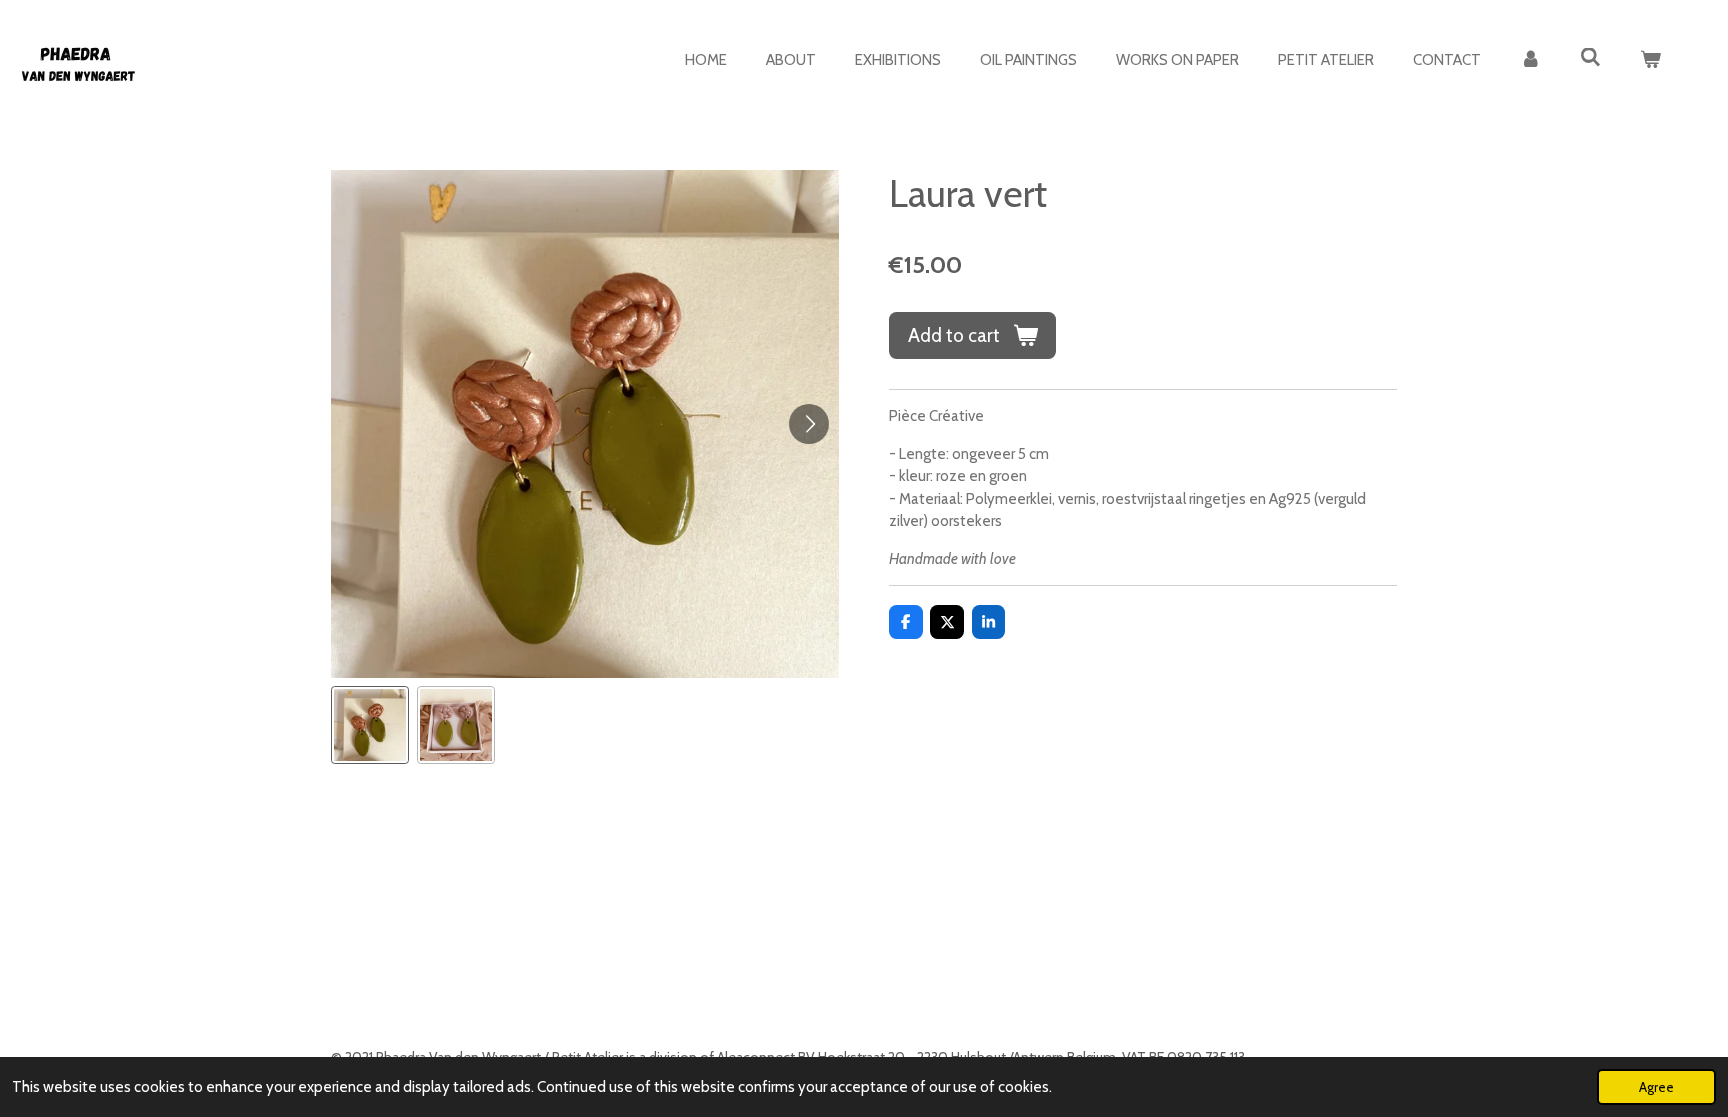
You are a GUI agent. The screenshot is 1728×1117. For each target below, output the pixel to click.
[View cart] (1650, 60)
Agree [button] (1656, 1087)
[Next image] (809, 424)
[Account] (1530, 60)
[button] (370, 725)
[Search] (1590, 58)
